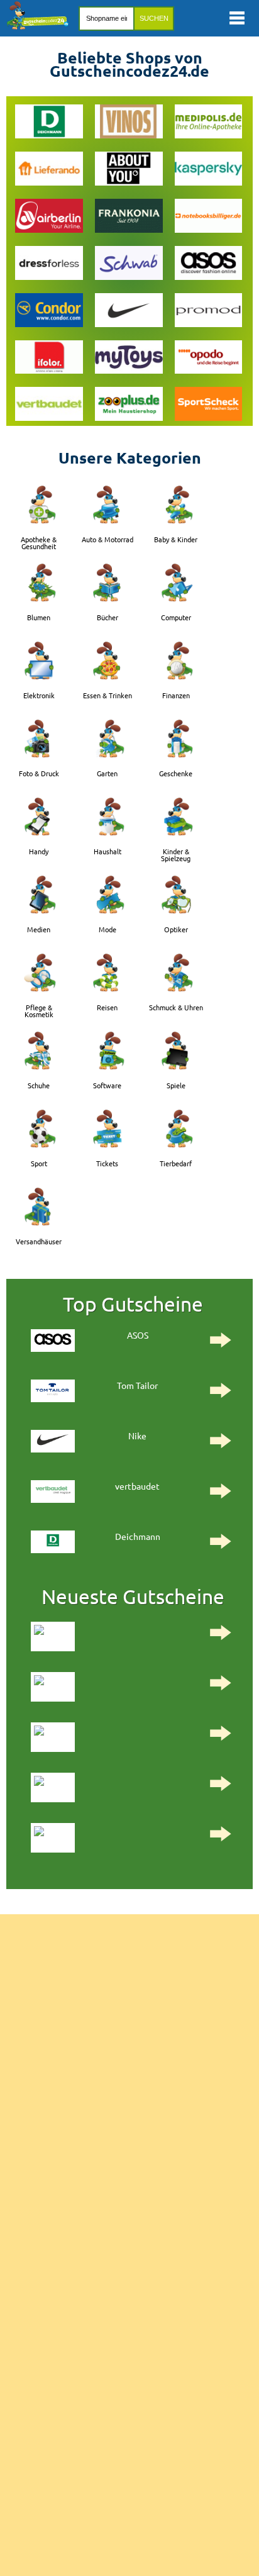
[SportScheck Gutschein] (209, 405)
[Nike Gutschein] (129, 312)
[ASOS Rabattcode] (209, 265)
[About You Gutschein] (129, 170)
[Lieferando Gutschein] (49, 170)
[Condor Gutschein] (49, 312)
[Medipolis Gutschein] (209, 123)
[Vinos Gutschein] (129, 123)
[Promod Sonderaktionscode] (209, 312)
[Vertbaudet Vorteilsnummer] (49, 405)
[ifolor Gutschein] (49, 359)
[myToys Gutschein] (129, 359)
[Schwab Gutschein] (129, 265)
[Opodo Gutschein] (209, 359)
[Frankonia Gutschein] (129, 217)
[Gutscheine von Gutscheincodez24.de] (38, 26)
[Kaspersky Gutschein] (209, 170)
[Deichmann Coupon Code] (49, 123)
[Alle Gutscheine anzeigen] (129, 1641)
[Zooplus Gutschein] (129, 405)
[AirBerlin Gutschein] (49, 217)
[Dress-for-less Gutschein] (49, 265)
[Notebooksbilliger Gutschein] (209, 217)
